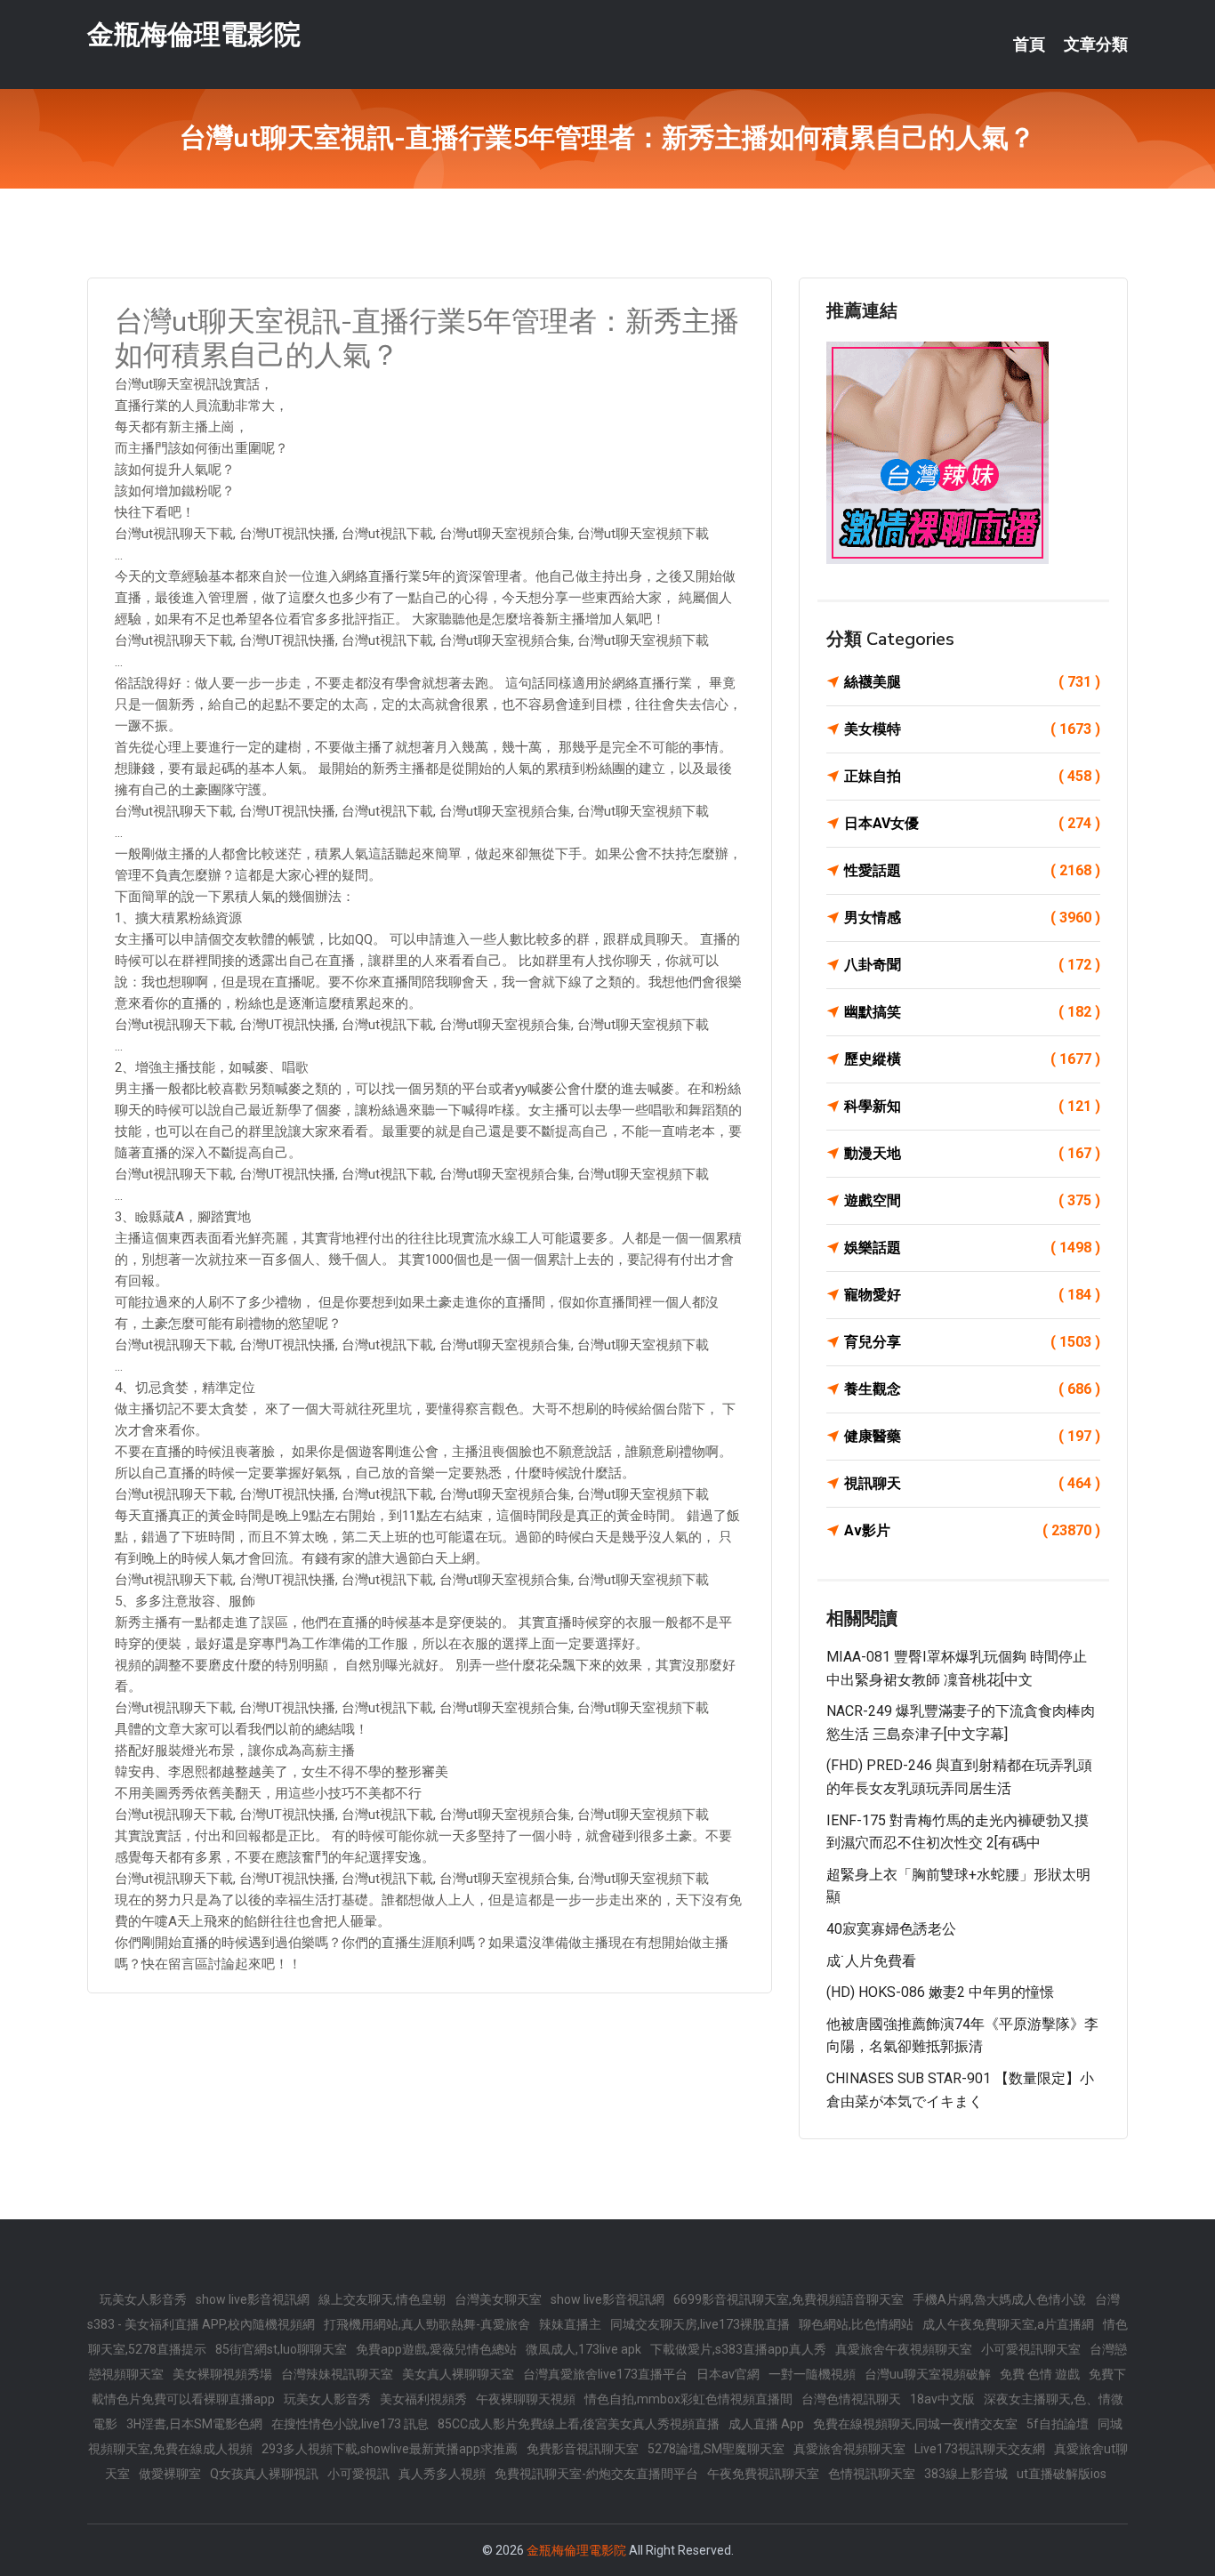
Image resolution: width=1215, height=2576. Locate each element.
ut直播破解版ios (1062, 2474)
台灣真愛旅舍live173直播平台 (605, 2374)
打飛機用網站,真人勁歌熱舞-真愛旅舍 (427, 2324)
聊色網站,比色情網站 (856, 2324)
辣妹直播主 (570, 2324)
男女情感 (972, 918)
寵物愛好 (972, 1295)
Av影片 (972, 1530)
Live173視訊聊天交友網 (980, 2449)
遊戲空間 (972, 1200)
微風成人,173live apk (583, 2349)
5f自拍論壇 (1058, 2424)
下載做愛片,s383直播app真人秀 (738, 2349)
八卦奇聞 (972, 965)
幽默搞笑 (972, 1012)
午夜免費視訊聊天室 (763, 2474)
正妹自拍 (972, 776)
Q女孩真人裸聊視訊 (264, 2474)
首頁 (1029, 44)
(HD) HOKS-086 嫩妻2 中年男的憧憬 (940, 1992)
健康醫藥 (972, 1436)
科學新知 (972, 1106)
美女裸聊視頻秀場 (222, 2374)
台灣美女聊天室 (498, 2299)
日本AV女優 (972, 823)
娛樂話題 (972, 1248)
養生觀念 (972, 1389)
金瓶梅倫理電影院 (194, 34)
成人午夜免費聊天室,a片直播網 (1008, 2324)
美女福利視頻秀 (423, 2399)
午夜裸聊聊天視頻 (526, 2399)
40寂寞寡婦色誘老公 (891, 1929)
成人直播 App (766, 2424)
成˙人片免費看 (871, 1961)
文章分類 (1096, 44)
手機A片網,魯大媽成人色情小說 (999, 2299)
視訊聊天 (972, 1483)
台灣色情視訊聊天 (851, 2399)
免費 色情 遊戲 (1040, 2374)
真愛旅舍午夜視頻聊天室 (904, 2349)
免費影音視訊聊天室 (583, 2449)
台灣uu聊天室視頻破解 (928, 2374)
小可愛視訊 (358, 2474)
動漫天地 (972, 1153)
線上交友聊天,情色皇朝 (382, 2299)
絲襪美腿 (972, 682)
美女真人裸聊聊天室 (458, 2374)
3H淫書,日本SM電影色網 (194, 2424)
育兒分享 (972, 1342)
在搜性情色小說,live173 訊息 (350, 2424)
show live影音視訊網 (253, 2299)
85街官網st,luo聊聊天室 (281, 2349)
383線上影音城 (966, 2474)
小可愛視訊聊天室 (1031, 2349)
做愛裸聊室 (170, 2474)
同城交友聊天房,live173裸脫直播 (700, 2324)
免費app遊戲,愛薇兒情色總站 (436, 2349)
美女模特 (972, 729)
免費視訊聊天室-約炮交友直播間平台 (596, 2474)
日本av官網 (728, 2374)
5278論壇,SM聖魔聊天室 (716, 2449)
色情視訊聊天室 (872, 2474)
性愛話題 (972, 870)
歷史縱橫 (972, 1059)
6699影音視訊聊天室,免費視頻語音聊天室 (789, 2299)
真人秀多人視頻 (442, 2474)
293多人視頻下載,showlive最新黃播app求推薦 (390, 2449)
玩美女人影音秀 (143, 2299)
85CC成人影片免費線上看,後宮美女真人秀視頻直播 (579, 2424)
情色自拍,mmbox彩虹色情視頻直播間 (688, 2399)
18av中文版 (942, 2399)
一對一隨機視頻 (812, 2374)
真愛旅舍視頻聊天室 (849, 2449)
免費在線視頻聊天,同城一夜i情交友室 (915, 2424)
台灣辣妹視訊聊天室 (337, 2374)
